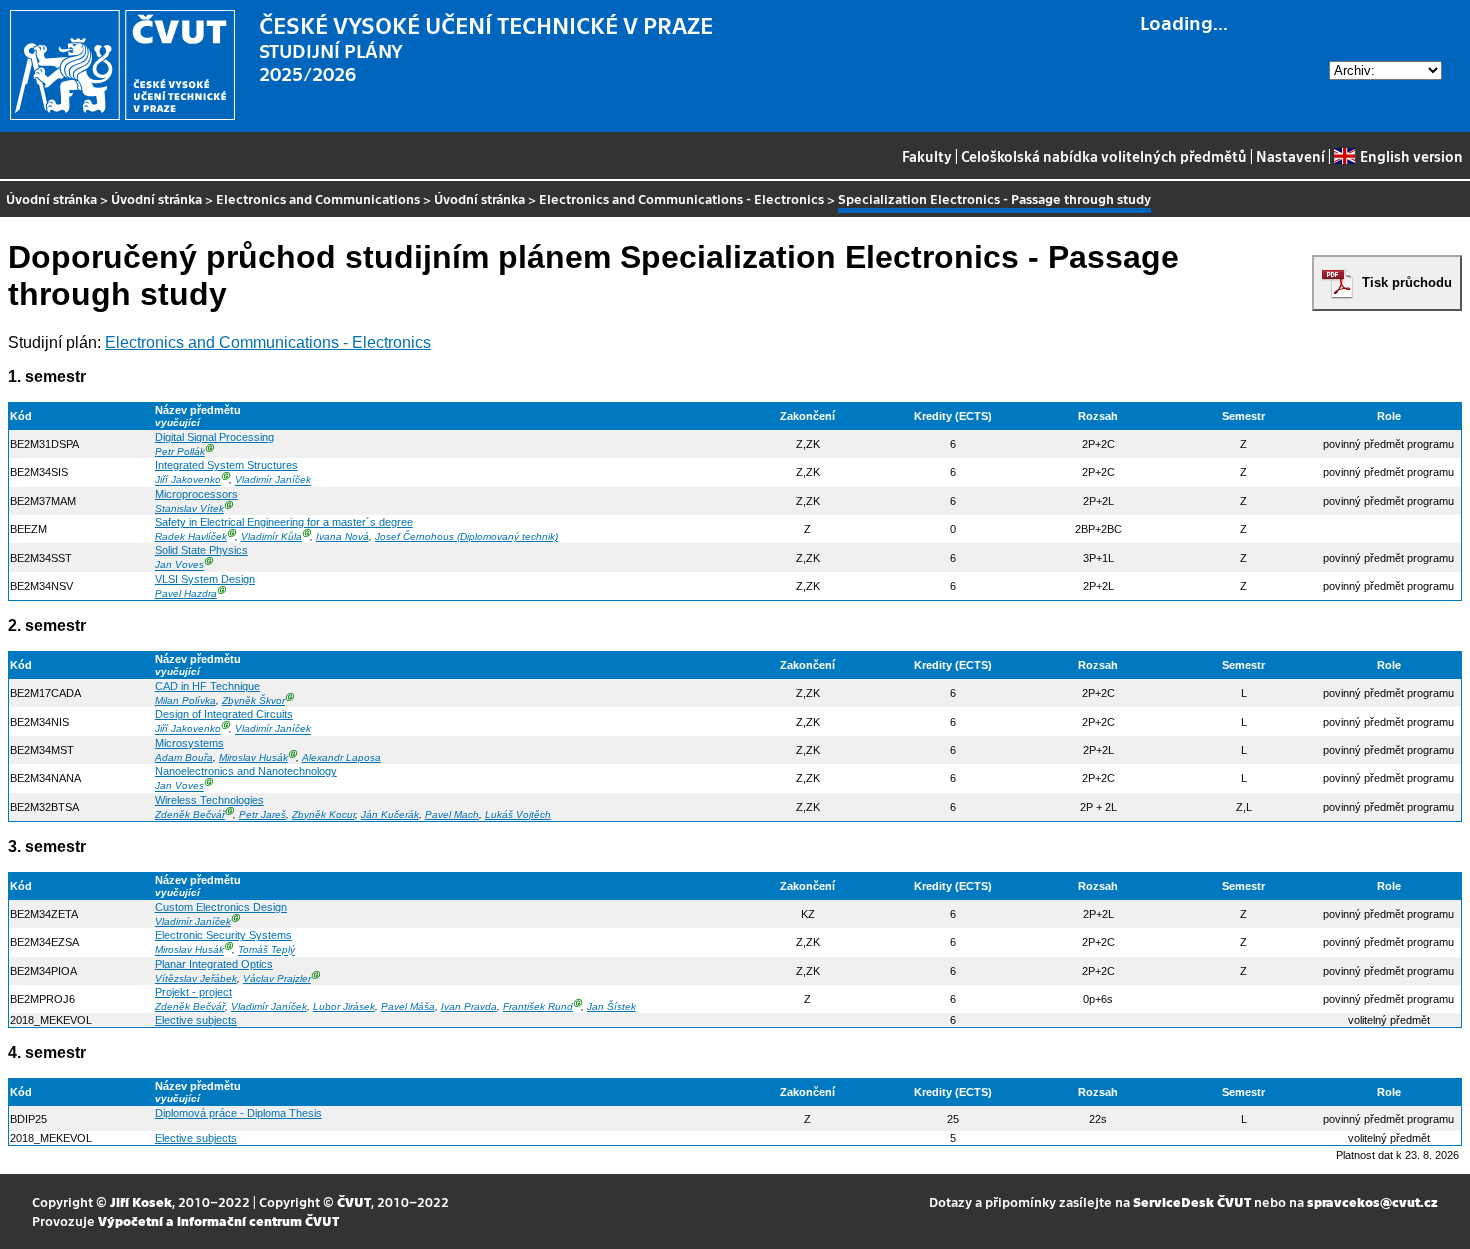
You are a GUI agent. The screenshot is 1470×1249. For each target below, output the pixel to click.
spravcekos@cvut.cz (1372, 1201)
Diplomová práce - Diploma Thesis (238, 1113)
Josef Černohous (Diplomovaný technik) (466, 536)
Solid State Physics (201, 550)
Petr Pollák (180, 451)
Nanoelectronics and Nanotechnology (246, 771)
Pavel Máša (408, 1006)
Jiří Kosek (141, 1201)
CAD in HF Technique (207, 686)
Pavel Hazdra (186, 593)
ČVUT (354, 1201)
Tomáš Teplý (266, 950)
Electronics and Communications (318, 198)
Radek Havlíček (191, 536)
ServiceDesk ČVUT (1192, 1201)
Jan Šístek (611, 1006)
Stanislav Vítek (189, 508)
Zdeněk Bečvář (190, 814)
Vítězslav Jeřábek (196, 978)
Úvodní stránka (51, 198)
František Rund (538, 1006)
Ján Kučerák (390, 814)
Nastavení (1290, 156)
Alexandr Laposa (341, 757)
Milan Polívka (185, 700)
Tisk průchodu (1407, 282)
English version (1411, 156)
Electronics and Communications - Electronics (681, 198)
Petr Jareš (262, 814)
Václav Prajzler (277, 978)
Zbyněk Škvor (253, 700)
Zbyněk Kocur (323, 814)
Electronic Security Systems (223, 935)
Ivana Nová (342, 536)
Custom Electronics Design (221, 907)
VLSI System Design (205, 579)
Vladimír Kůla (271, 536)
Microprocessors (196, 494)
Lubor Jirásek (344, 1006)
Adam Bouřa (184, 757)
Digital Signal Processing (214, 437)
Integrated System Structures (226, 465)
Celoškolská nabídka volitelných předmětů (1104, 156)
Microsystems (189, 743)
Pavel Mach (452, 814)
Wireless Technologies (209, 800)
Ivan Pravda (469, 1006)
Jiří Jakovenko (188, 480)
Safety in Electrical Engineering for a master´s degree (284, 522)
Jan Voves (179, 565)
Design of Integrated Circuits (224, 714)
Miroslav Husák (253, 757)
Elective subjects (196, 1020)
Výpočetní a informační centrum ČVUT (218, 1220)
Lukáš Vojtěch (518, 814)
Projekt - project (193, 992)
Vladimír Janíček (273, 480)
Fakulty (927, 156)
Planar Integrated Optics (214, 964)
